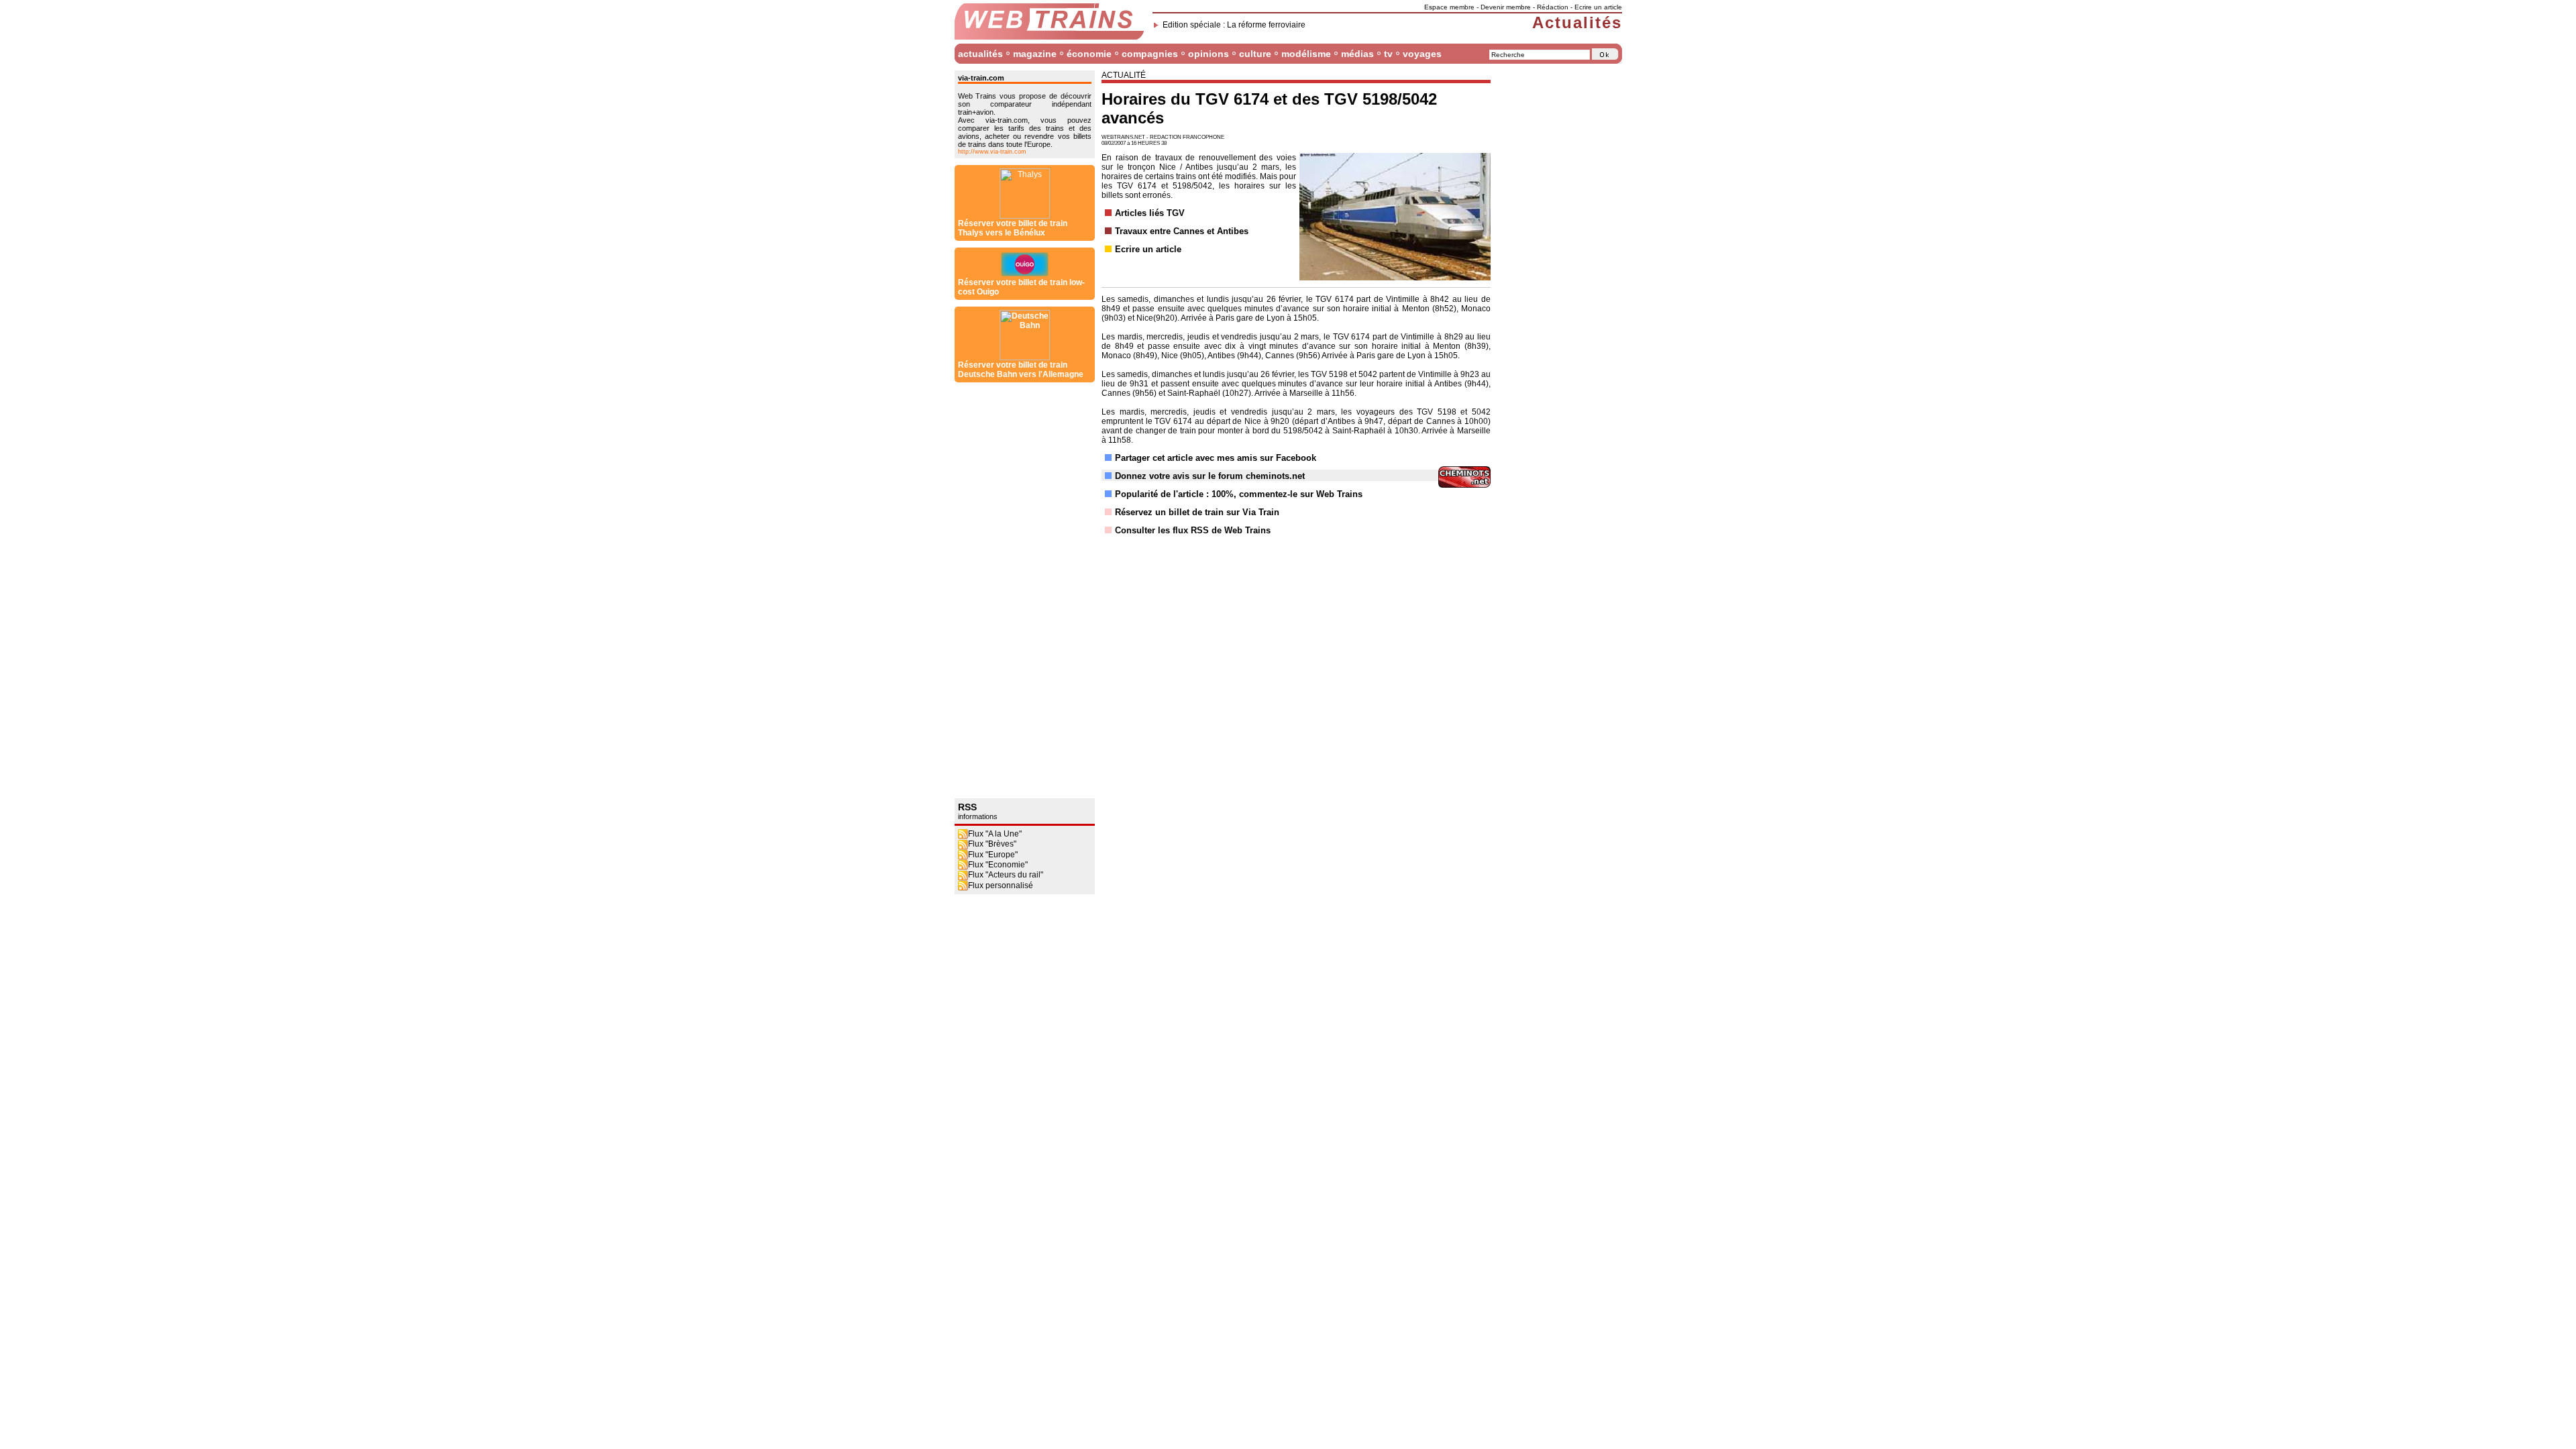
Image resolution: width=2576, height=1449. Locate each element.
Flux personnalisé (1001, 885)
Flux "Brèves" (992, 844)
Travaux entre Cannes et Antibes (1182, 231)
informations (978, 816)
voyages (1422, 54)
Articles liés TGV (1150, 213)
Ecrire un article (1598, 7)
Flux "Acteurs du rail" (1006, 875)
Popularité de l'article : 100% (1174, 494)
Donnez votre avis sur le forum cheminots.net (1210, 476)
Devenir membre (1506, 7)
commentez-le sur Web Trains (1301, 494)
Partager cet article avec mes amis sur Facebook (1216, 458)
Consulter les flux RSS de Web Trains (1193, 530)
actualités (980, 54)
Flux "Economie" (998, 865)
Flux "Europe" (993, 855)
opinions (1209, 54)
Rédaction (1553, 7)
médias (1357, 54)
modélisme (1306, 54)
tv (1388, 54)
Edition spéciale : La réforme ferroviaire (1234, 25)
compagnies (1150, 54)
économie (1089, 54)
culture (1255, 54)
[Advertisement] (1008, 590)
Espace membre (1449, 7)
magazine (1035, 54)
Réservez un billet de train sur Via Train (1197, 512)
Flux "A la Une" (995, 834)
